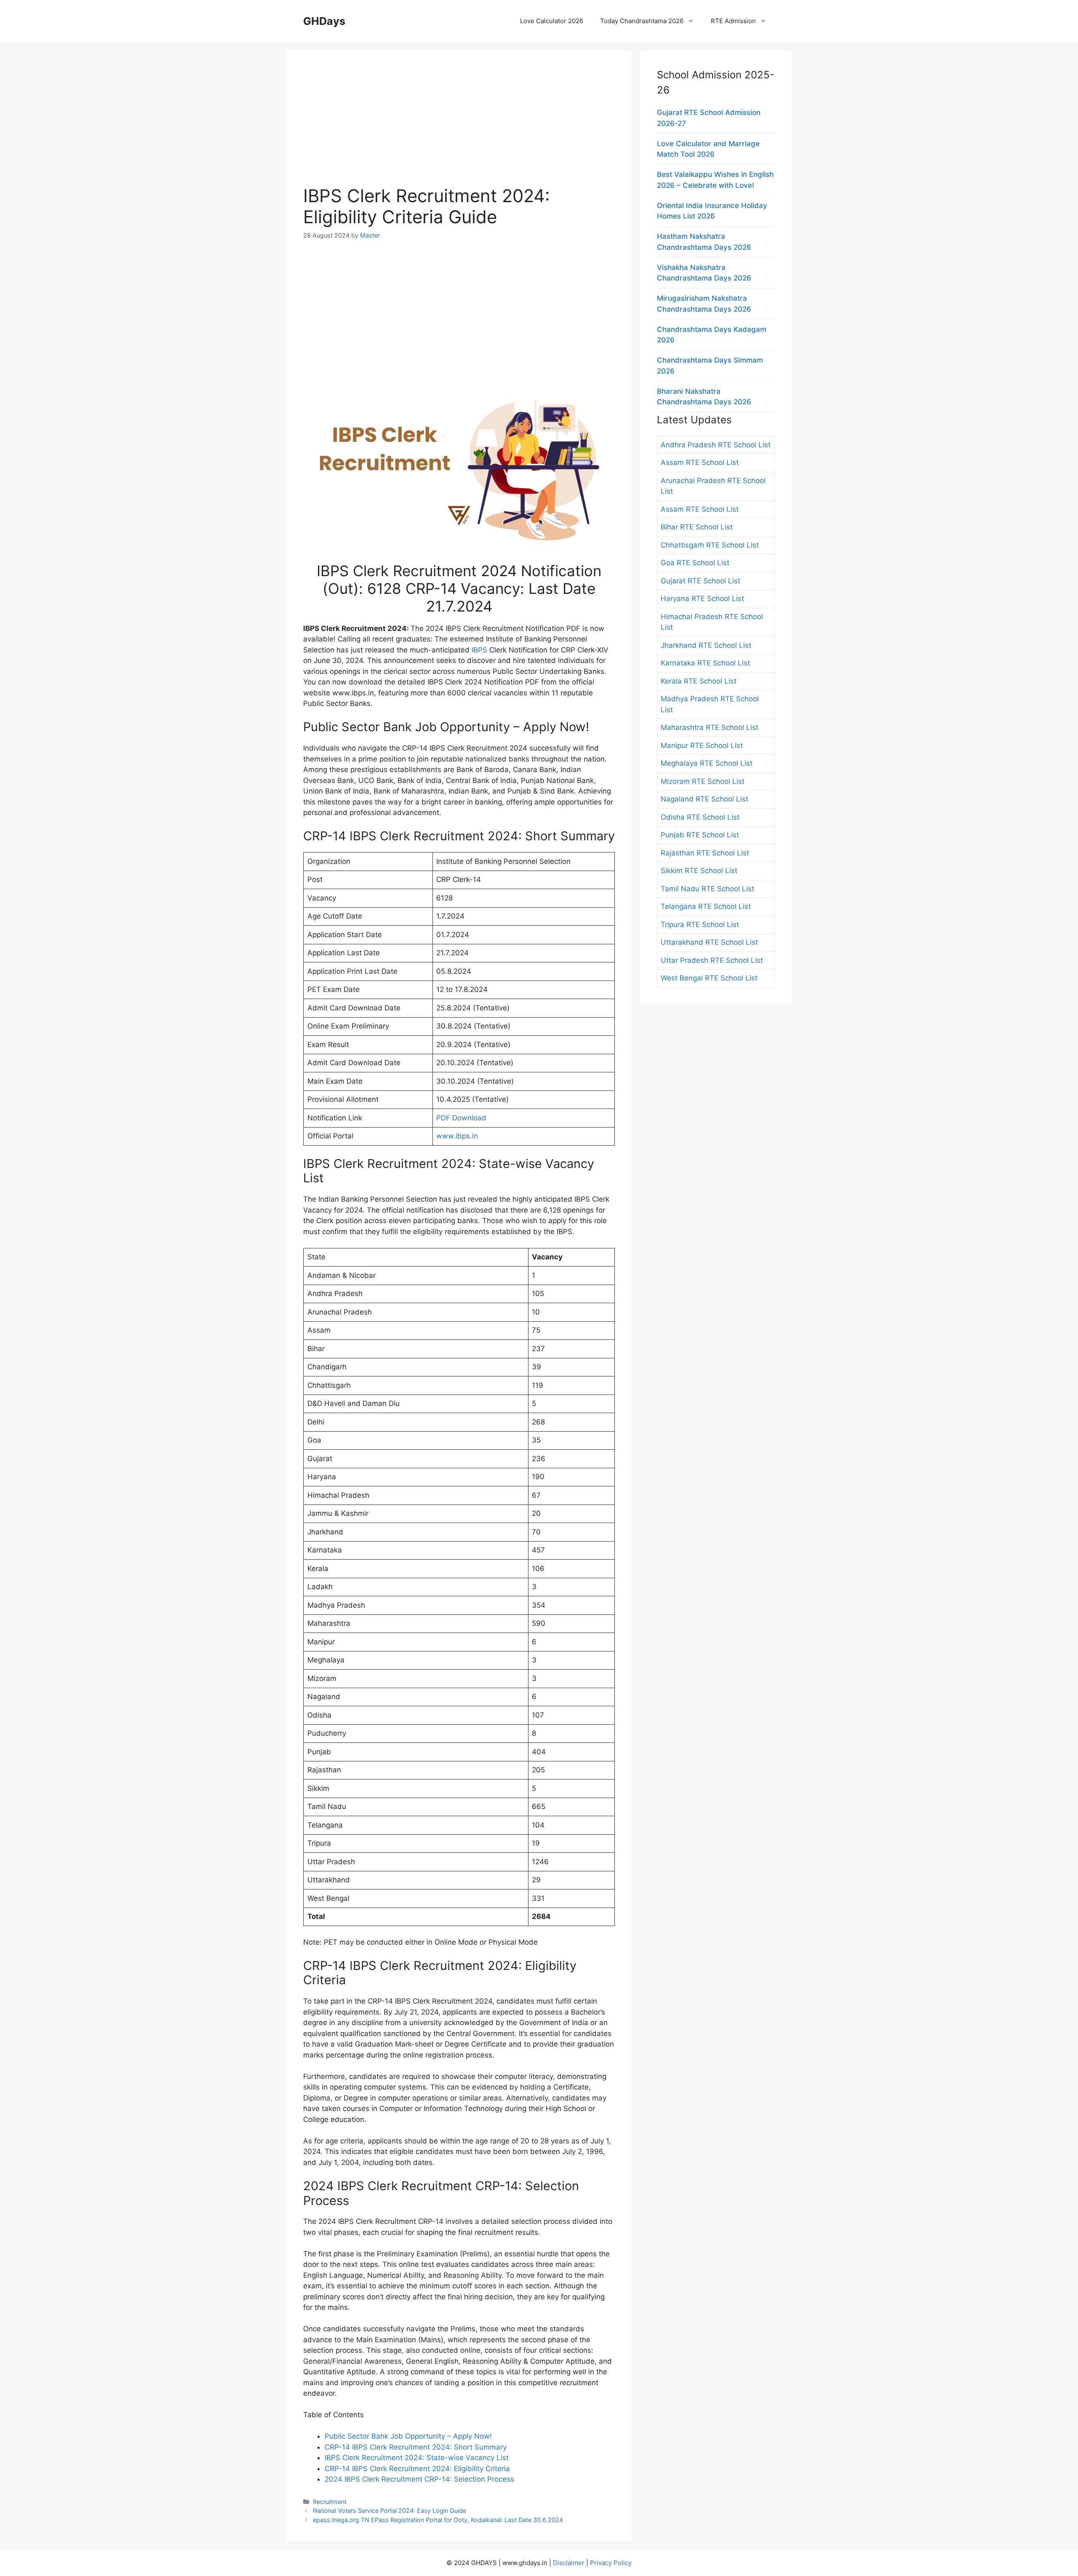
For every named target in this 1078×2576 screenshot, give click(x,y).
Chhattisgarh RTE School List (710, 545)
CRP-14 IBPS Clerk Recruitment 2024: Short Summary (416, 2447)
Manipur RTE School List (702, 746)
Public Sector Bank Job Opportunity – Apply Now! (408, 2436)
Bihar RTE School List (697, 527)
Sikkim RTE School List (699, 871)
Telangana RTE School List (706, 906)
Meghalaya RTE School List (707, 763)
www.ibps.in (457, 1136)
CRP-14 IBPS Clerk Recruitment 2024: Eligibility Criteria (417, 2469)
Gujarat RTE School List (700, 581)
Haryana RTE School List (702, 599)
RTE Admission (733, 21)
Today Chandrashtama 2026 (642, 21)
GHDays (324, 21)
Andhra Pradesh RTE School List (716, 445)
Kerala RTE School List (699, 681)
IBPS (479, 650)
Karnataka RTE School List (705, 663)
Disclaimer (569, 2563)
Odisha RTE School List (700, 817)
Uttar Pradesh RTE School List (712, 960)
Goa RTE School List (695, 563)
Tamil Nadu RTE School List (707, 889)
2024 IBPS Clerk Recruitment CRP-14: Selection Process (419, 2479)
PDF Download (461, 1118)
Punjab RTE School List (700, 835)
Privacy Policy (611, 2563)
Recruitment (330, 2502)
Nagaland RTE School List (704, 799)
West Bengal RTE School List (709, 978)
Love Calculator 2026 (552, 21)
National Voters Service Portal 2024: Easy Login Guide (390, 2511)
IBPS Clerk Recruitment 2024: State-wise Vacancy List (417, 2458)
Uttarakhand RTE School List (709, 942)
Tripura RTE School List (700, 925)
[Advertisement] (459, 126)
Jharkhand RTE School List (706, 645)
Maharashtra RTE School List (710, 727)
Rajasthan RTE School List (705, 853)
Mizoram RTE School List (703, 781)
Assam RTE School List (700, 462)
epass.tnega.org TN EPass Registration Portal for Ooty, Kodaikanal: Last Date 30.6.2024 (438, 2520)
